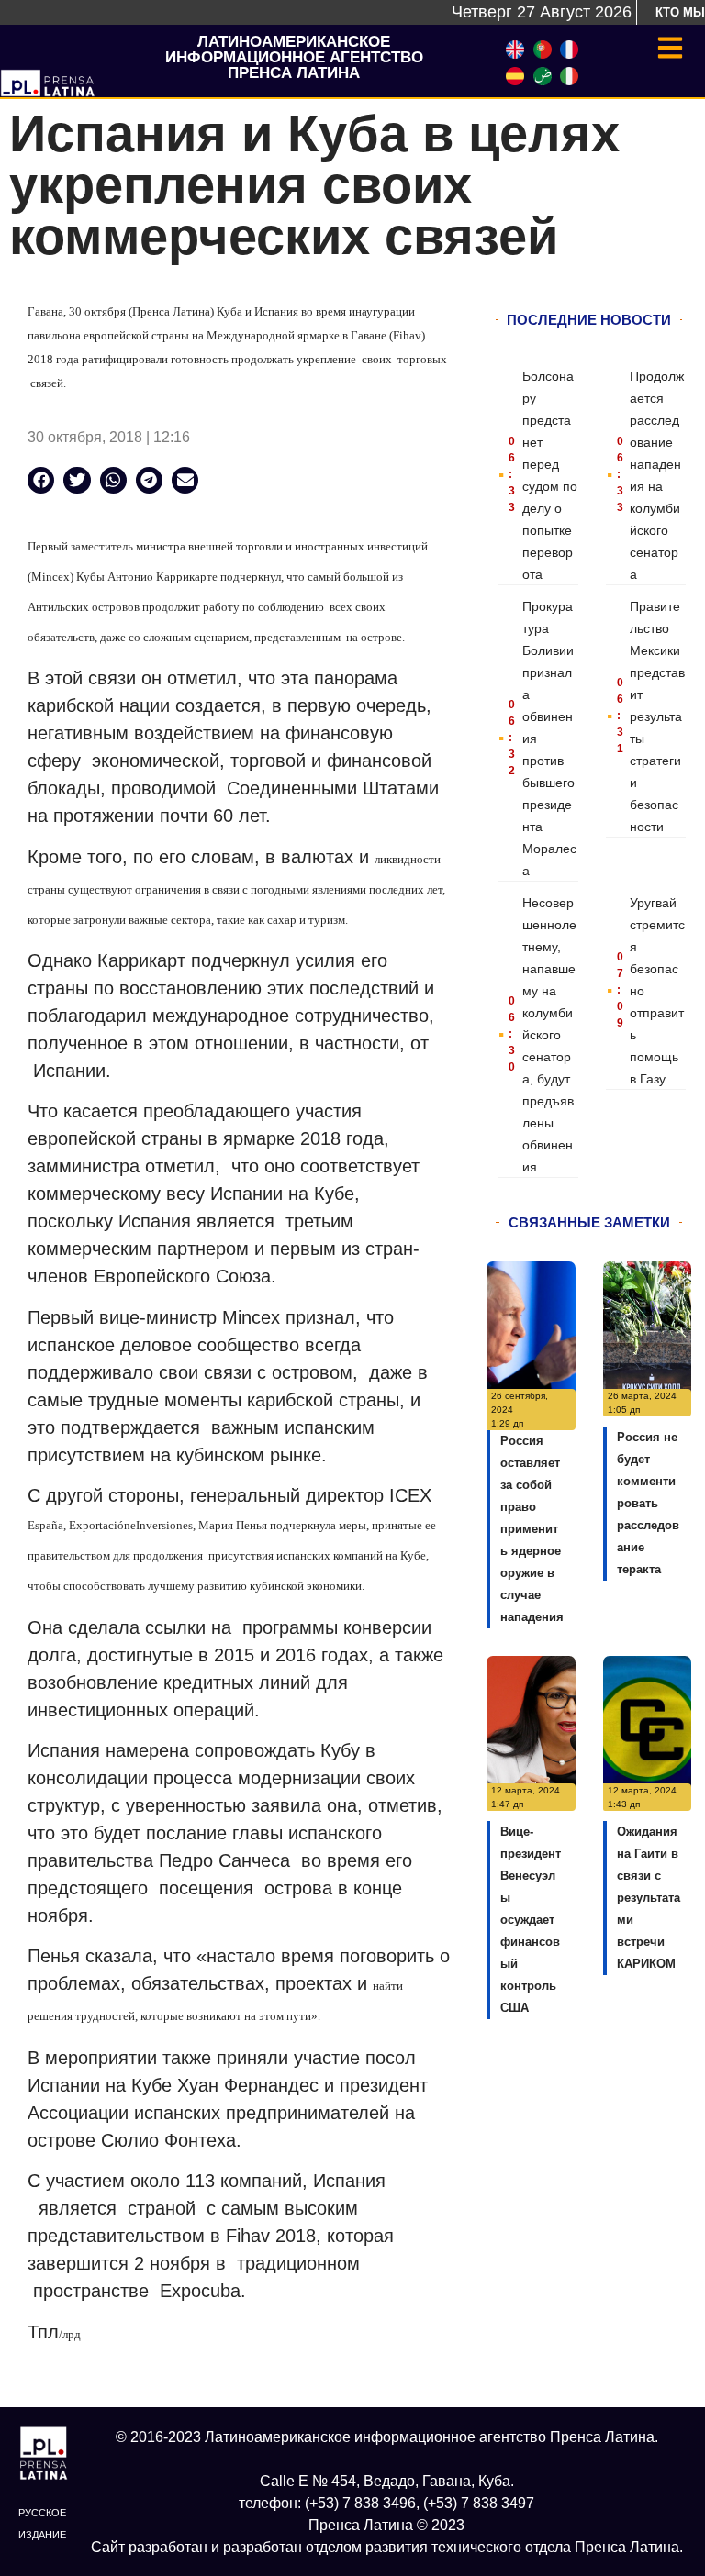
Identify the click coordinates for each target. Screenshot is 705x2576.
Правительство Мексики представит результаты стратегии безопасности (657, 716)
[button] (41, 480)
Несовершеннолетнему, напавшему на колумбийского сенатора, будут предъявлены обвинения (549, 1035)
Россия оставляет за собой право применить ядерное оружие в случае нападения (532, 1529)
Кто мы (680, 12)
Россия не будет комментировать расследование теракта (648, 1503)
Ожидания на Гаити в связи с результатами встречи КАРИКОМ (649, 1898)
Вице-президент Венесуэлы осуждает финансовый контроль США (531, 1920)
